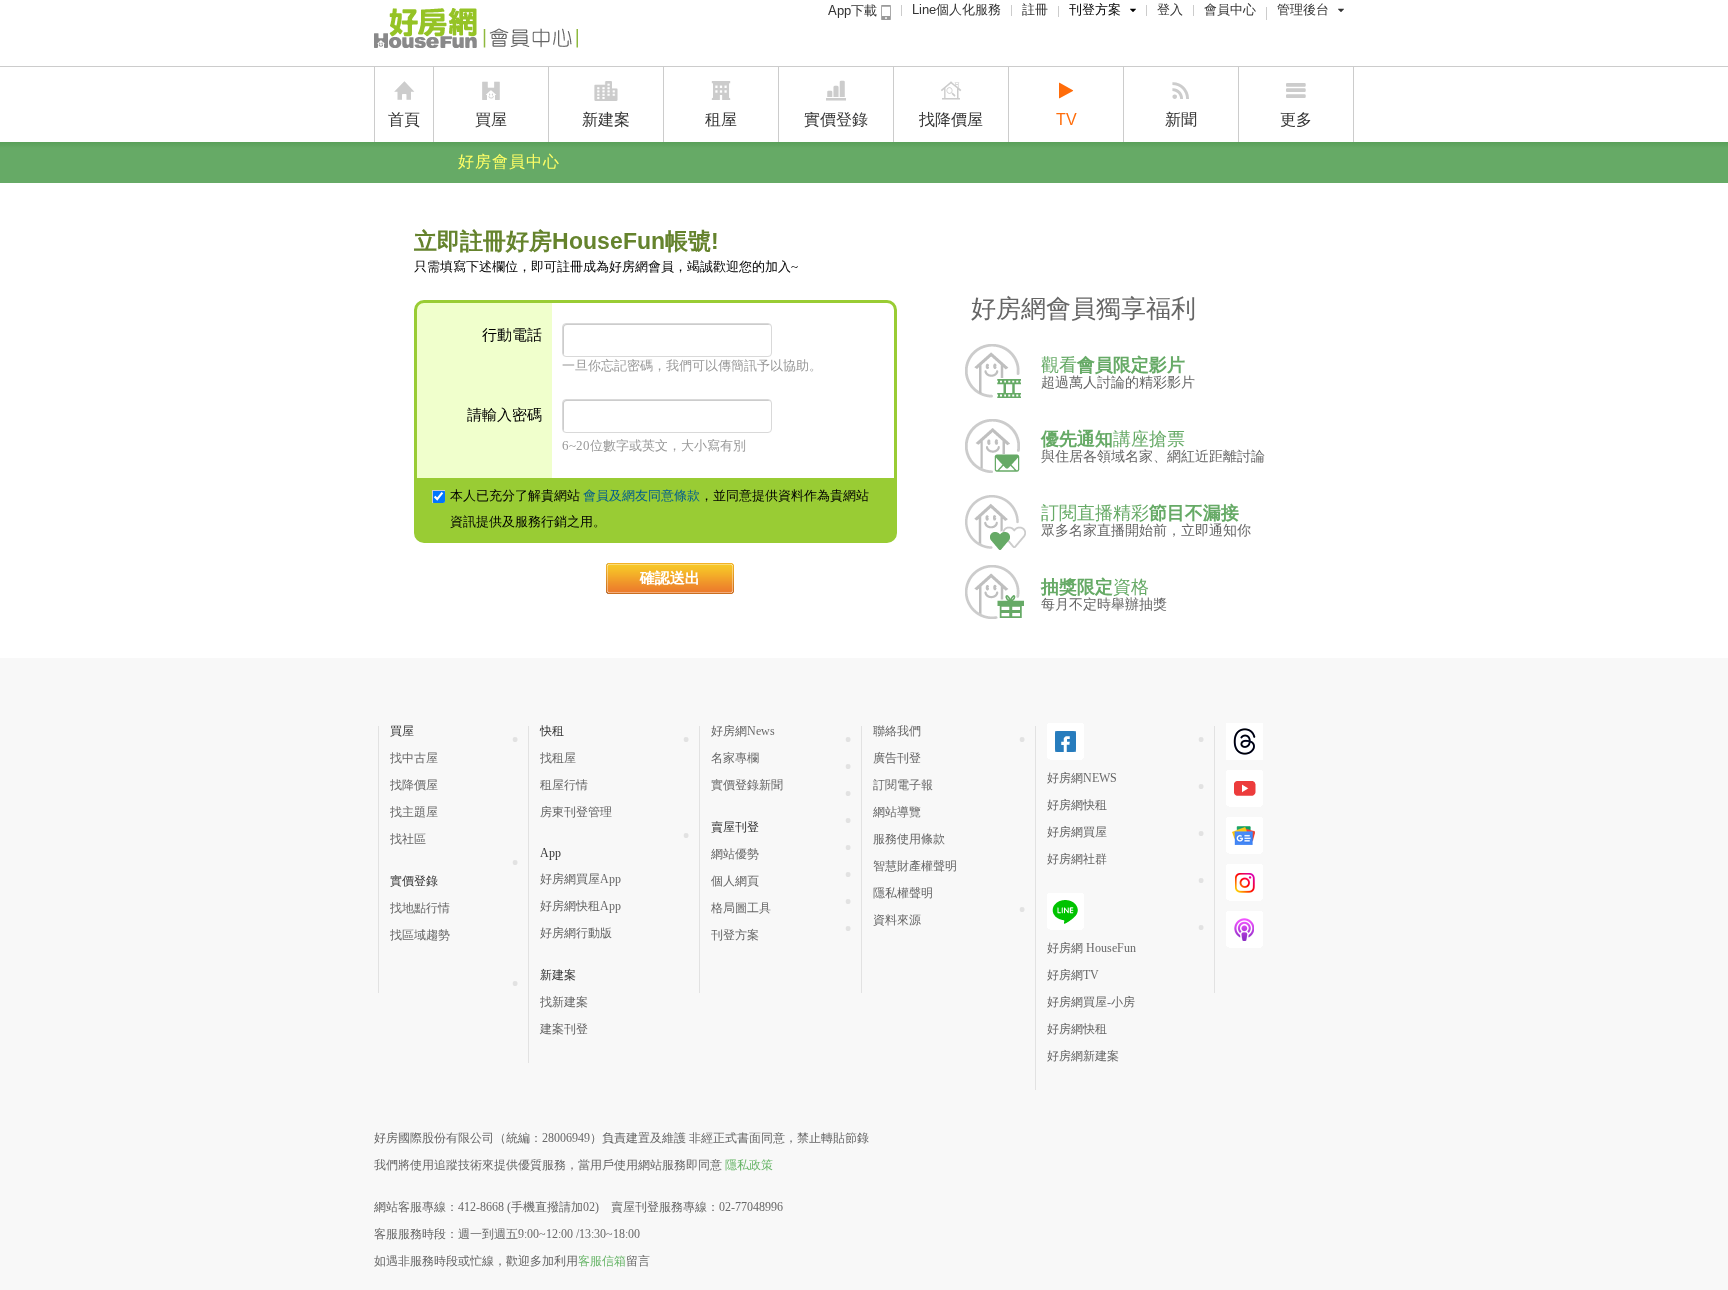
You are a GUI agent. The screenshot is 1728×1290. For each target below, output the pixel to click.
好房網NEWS (1082, 778)
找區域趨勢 (420, 935)
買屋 (491, 119)
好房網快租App (580, 906)
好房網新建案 (1083, 1056)
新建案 (606, 119)
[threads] (1244, 752)
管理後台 (1303, 9)
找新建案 (564, 1002)
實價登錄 (836, 119)
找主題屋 (414, 812)
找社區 (408, 839)
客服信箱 (602, 1261)
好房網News (743, 731)
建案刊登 (564, 1029)
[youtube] (1244, 799)
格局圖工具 (741, 908)
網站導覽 (897, 812)
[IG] (1244, 893)
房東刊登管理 (576, 812)
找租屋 (558, 758)
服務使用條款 (909, 839)
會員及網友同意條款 (641, 495)
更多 (1296, 119)
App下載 (854, 10)
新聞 (1181, 119)
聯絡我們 (897, 731)
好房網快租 (1077, 805)
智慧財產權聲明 (915, 866)
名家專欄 (735, 758)
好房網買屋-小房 (1091, 1002)
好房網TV (1073, 975)
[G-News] (1244, 846)
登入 (1170, 9)
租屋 (721, 119)
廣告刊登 (897, 758)
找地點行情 (420, 908)
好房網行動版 (576, 933)
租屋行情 (564, 785)
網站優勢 (735, 854)
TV (1066, 119)
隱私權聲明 (903, 893)
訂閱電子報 (903, 785)
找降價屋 (951, 119)
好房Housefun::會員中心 (476, 32)
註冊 (1035, 9)
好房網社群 (1077, 859)
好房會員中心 (509, 161)
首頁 (404, 119)
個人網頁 (735, 881)
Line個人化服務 (956, 9)
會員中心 (1230, 9)
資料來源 (897, 920)
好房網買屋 (1077, 832)
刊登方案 (1095, 9)
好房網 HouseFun (1091, 948)
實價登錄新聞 (747, 785)
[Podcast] (1244, 940)
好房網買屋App (580, 879)
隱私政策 (749, 1165)
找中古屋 (414, 758)
